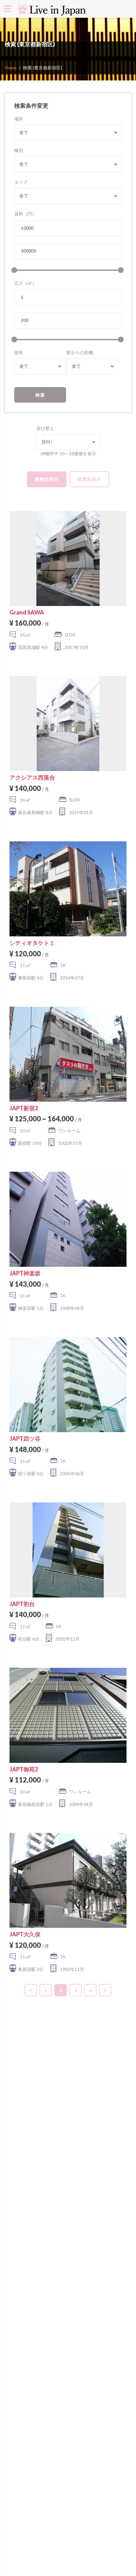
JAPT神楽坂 (25, 1273)
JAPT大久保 (25, 1934)
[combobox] (68, 133)
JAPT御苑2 (24, 1769)
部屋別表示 (89, 479)
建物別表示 (47, 479)
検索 (40, 395)
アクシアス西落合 (32, 777)
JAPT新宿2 (24, 1108)
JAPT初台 (22, 1604)
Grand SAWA (27, 612)
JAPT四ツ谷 (25, 1438)
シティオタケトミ (32, 943)
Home (11, 68)
